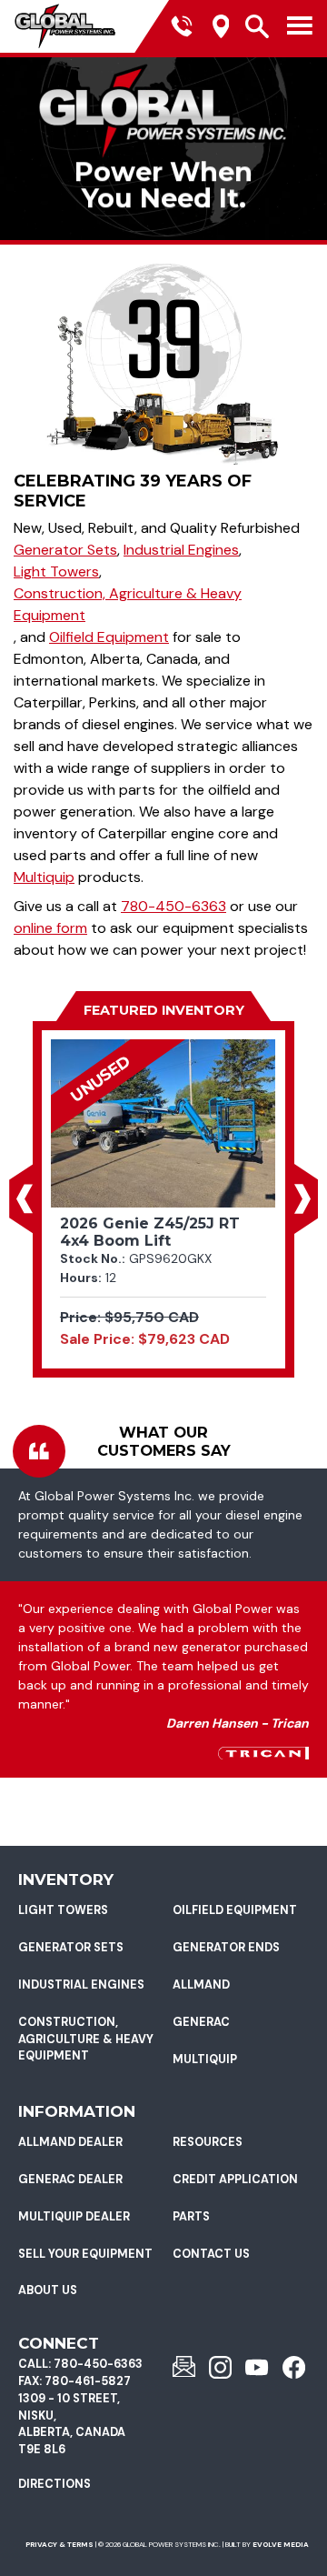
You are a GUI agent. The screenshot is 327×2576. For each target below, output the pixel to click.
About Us (48, 2290)
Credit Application (235, 2180)
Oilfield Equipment (109, 637)
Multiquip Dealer (74, 2217)
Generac (201, 2022)
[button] (25, 1198)
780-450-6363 (173, 906)
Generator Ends (226, 1948)
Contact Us (211, 2254)
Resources (208, 2142)
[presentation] (25, 1198)
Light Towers (56, 571)
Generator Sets (65, 550)
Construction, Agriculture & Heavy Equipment (128, 604)
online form (50, 928)
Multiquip (44, 877)
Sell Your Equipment (85, 2254)
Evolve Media (281, 2544)
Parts (191, 2217)
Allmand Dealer (70, 2142)
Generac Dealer (70, 2180)
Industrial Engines (181, 550)
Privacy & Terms (59, 2544)
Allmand (201, 1985)
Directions (54, 2484)
